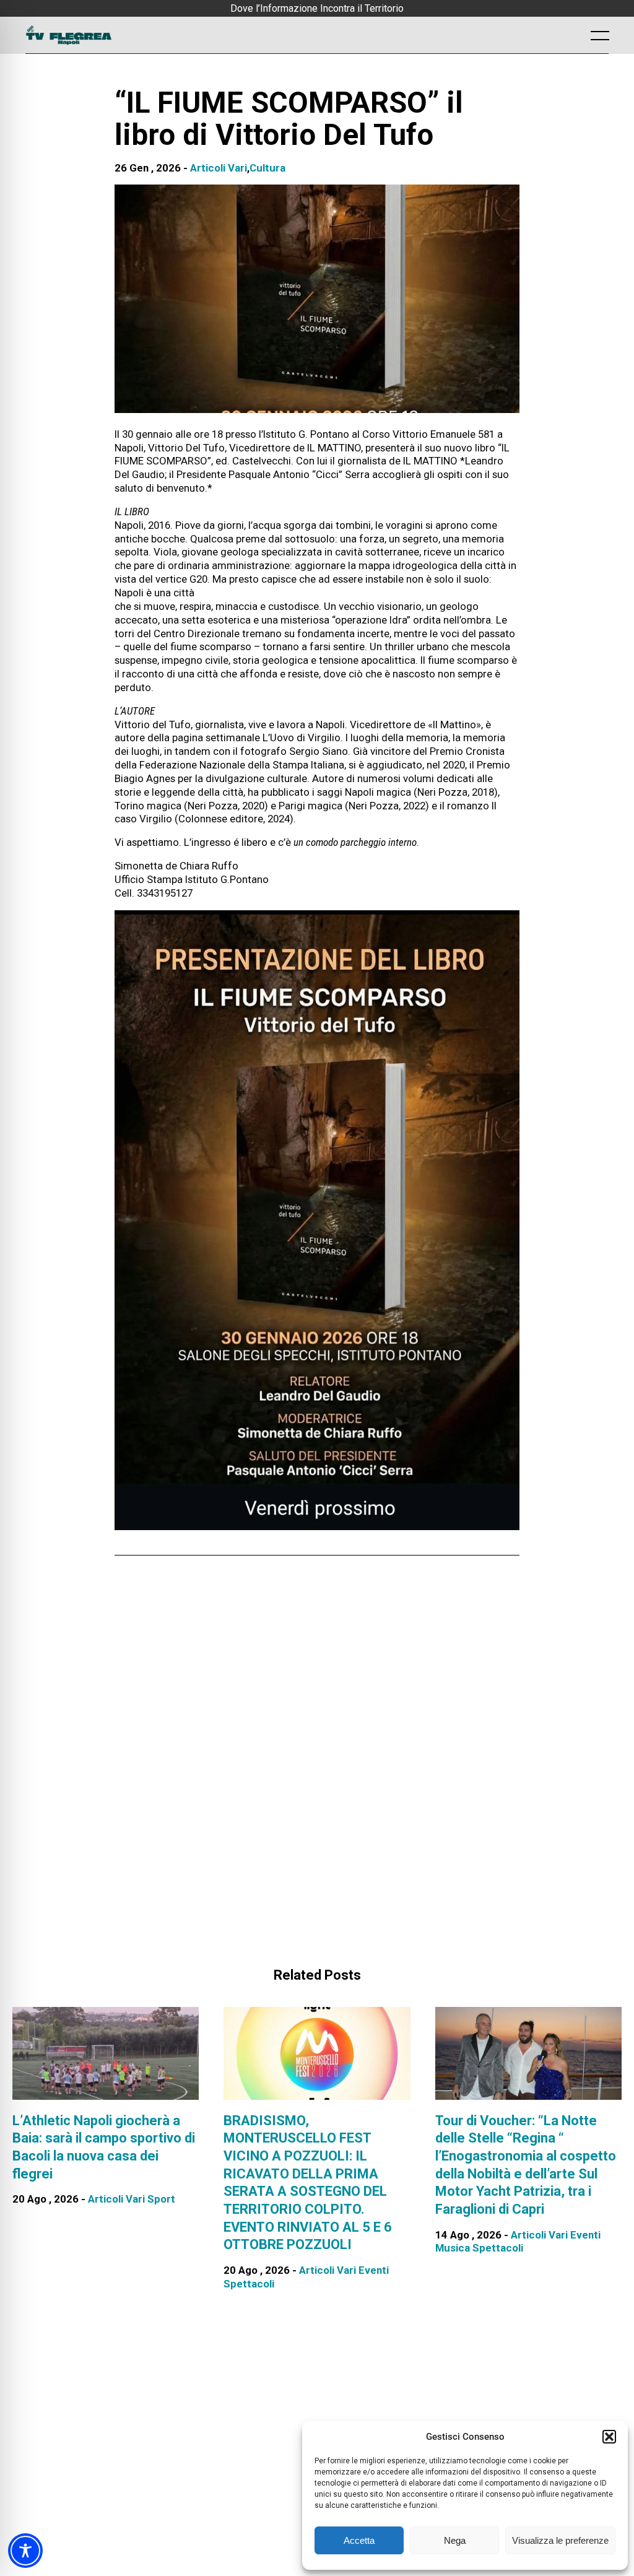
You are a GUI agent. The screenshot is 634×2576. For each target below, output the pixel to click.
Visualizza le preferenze (560, 2540)
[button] (609, 2437)
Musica (453, 2248)
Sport (161, 2199)
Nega (455, 2540)
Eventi (374, 2270)
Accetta (359, 2540)
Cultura (267, 168)
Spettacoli (249, 2284)
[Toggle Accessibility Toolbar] (25, 2551)
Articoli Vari (219, 168)
